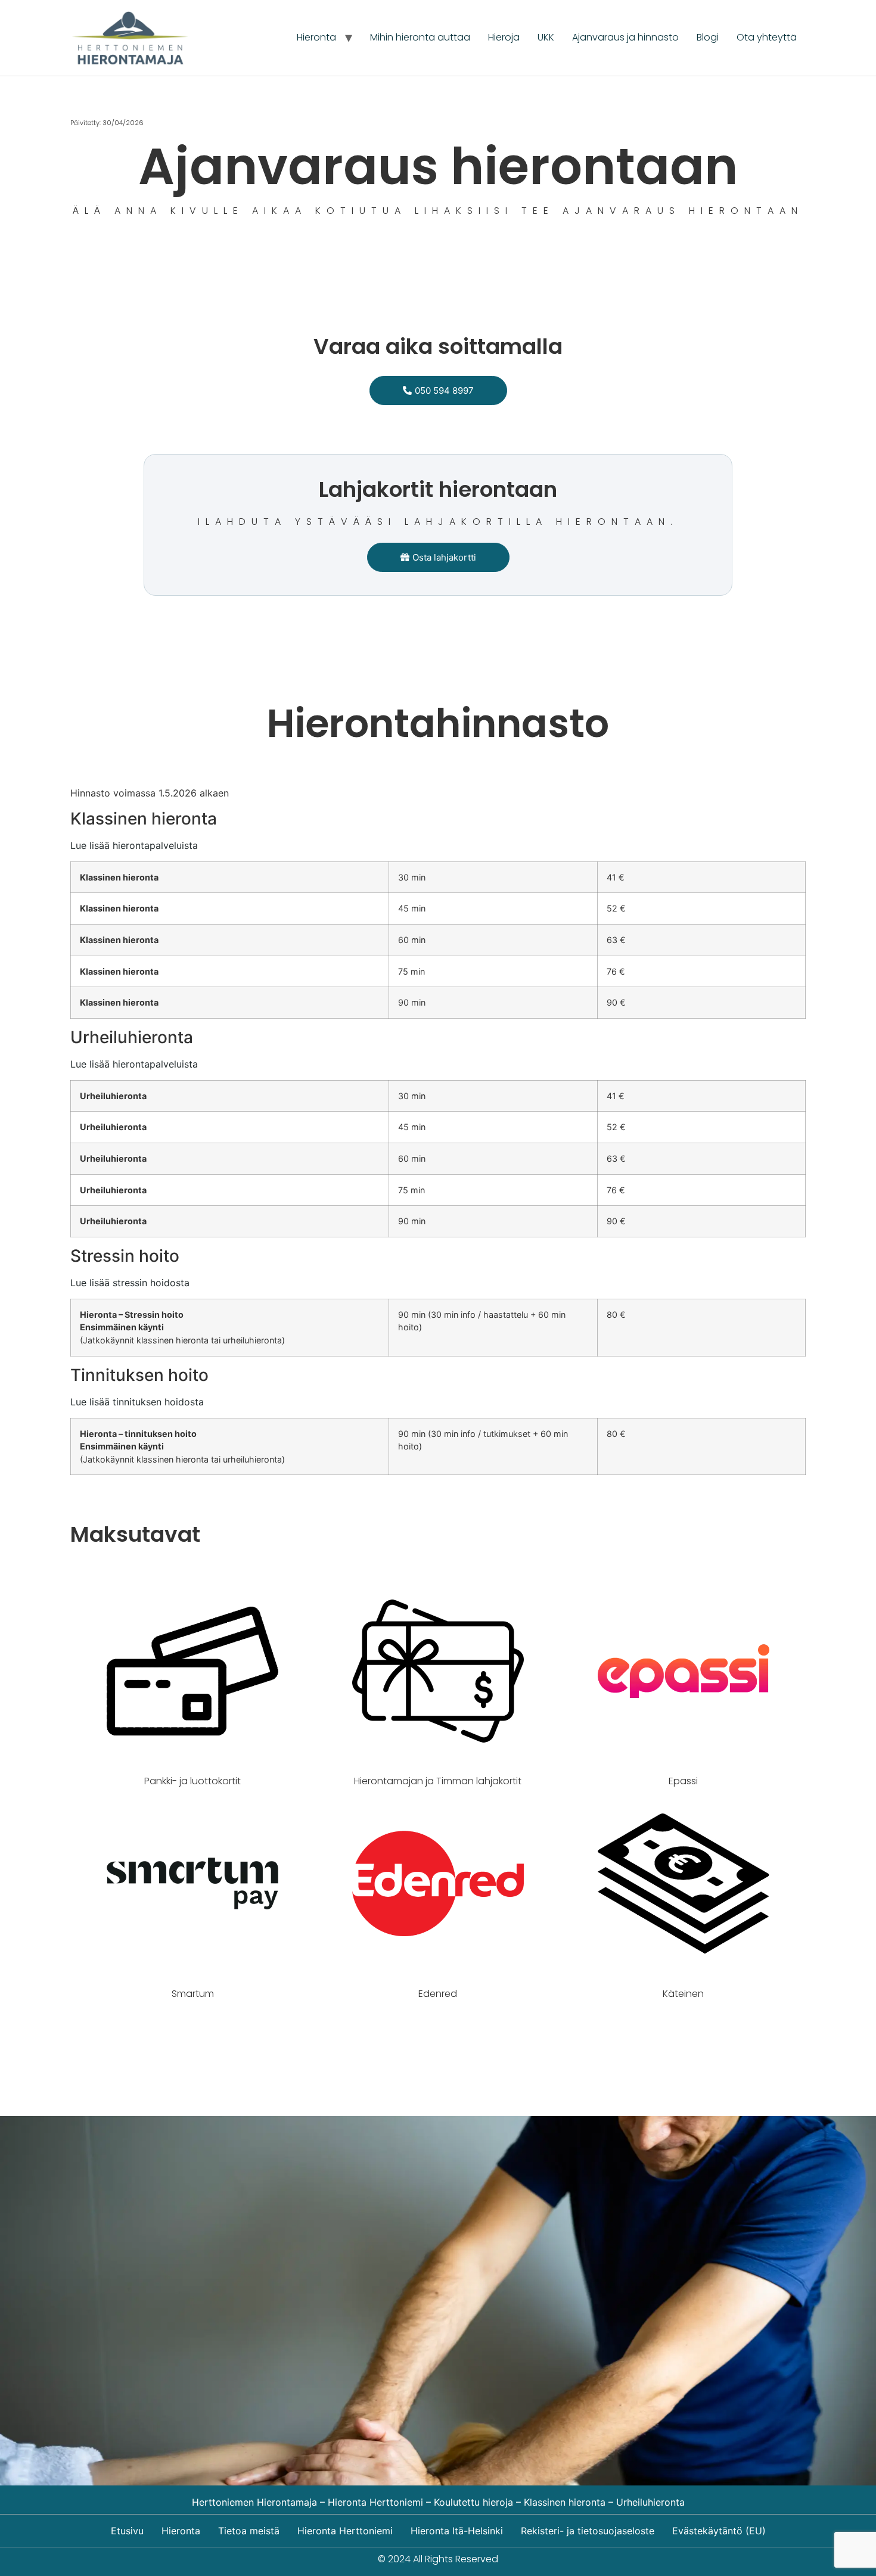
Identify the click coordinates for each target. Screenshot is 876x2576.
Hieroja (504, 37)
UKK (546, 37)
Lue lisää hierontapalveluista (134, 845)
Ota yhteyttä (767, 37)
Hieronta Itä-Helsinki (457, 2531)
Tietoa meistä (249, 2531)
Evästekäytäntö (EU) (719, 2531)
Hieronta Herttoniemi (345, 2531)
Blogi (708, 37)
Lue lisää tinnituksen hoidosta (137, 1402)
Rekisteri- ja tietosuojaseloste (588, 2531)
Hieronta (316, 37)
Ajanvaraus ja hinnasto (625, 37)
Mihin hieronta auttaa (420, 37)
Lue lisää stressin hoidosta (130, 1283)
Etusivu (127, 2531)
